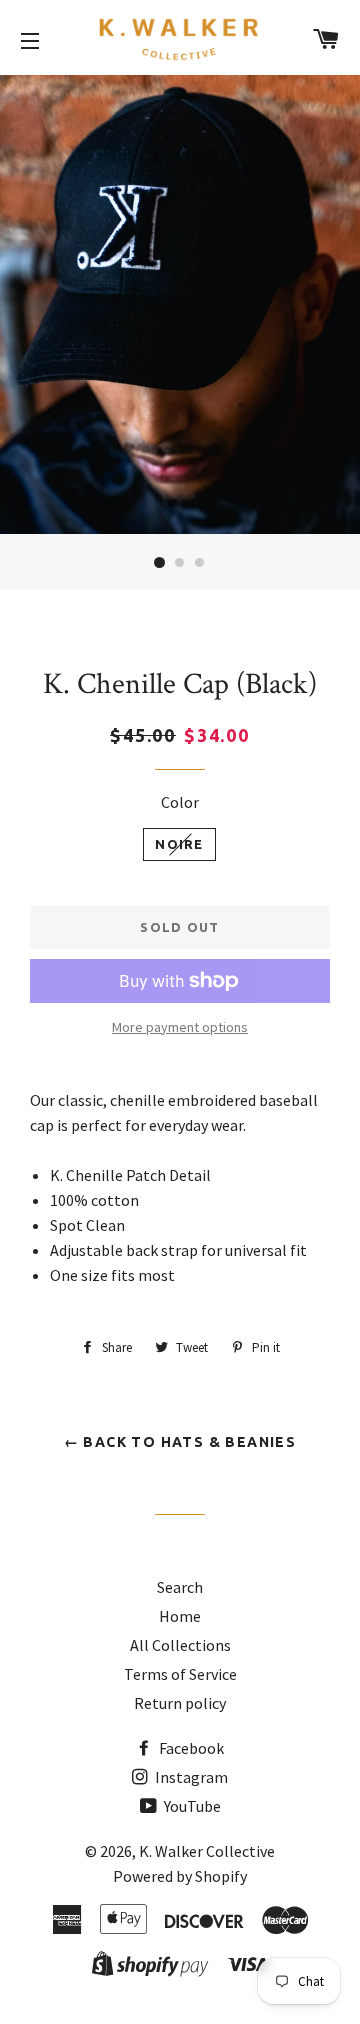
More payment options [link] (180, 1027)
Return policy (180, 1703)
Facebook (190, 1748)
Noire (179, 844)
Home (180, 1616)
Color (180, 802)
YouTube (191, 1806)
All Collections (180, 1645)
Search (180, 1587)
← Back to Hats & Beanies (180, 1442)
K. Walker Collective (207, 1851)
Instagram (190, 1777)
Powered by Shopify (180, 1876)
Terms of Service (180, 1674)
